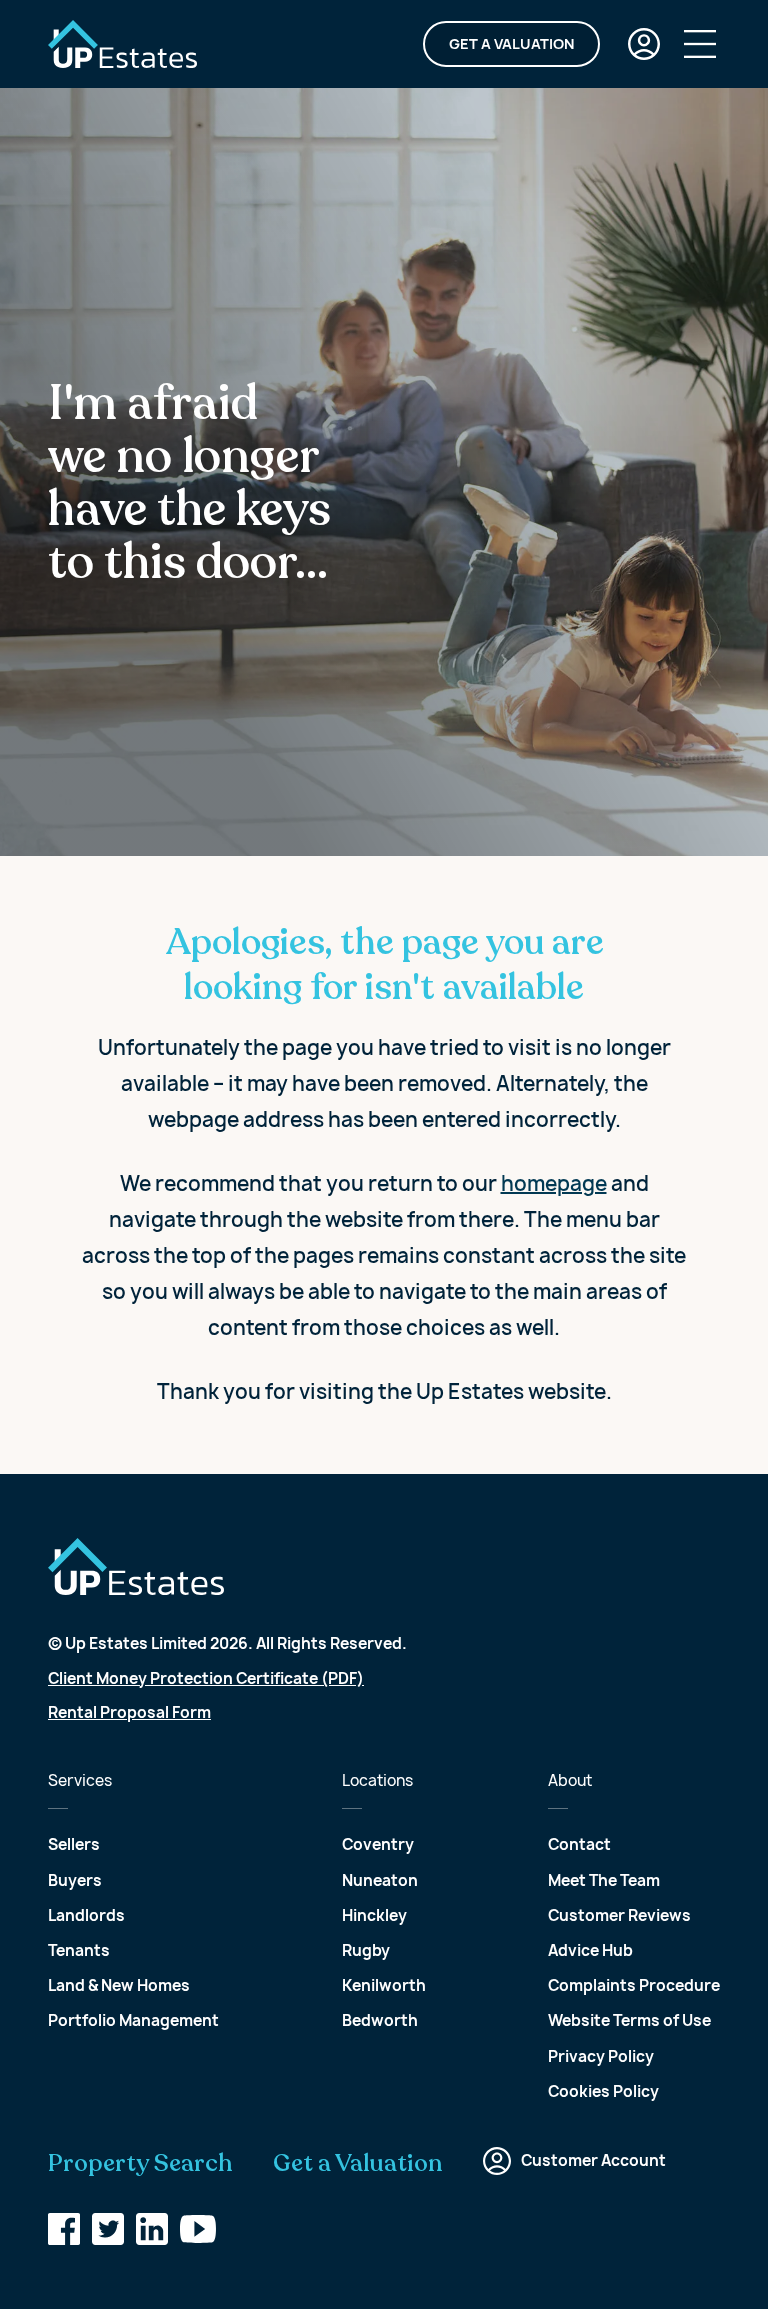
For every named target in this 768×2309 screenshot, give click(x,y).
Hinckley (374, 1915)
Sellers (74, 1844)
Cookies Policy (603, 2091)
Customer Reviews (619, 1915)
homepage (554, 1183)
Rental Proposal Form (129, 1712)
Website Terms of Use (629, 2020)
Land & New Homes (119, 1985)
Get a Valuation (511, 43)
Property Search (140, 2164)
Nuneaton (380, 1880)
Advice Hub (590, 1950)
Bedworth (380, 2020)
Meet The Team (604, 1880)
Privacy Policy (601, 2056)
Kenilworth (384, 1985)
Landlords (86, 1915)
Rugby (366, 1950)
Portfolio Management (133, 2020)
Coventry (378, 1844)
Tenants (79, 1950)
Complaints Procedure (634, 1985)
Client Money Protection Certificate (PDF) (206, 1678)
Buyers (75, 1880)
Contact (579, 1844)
